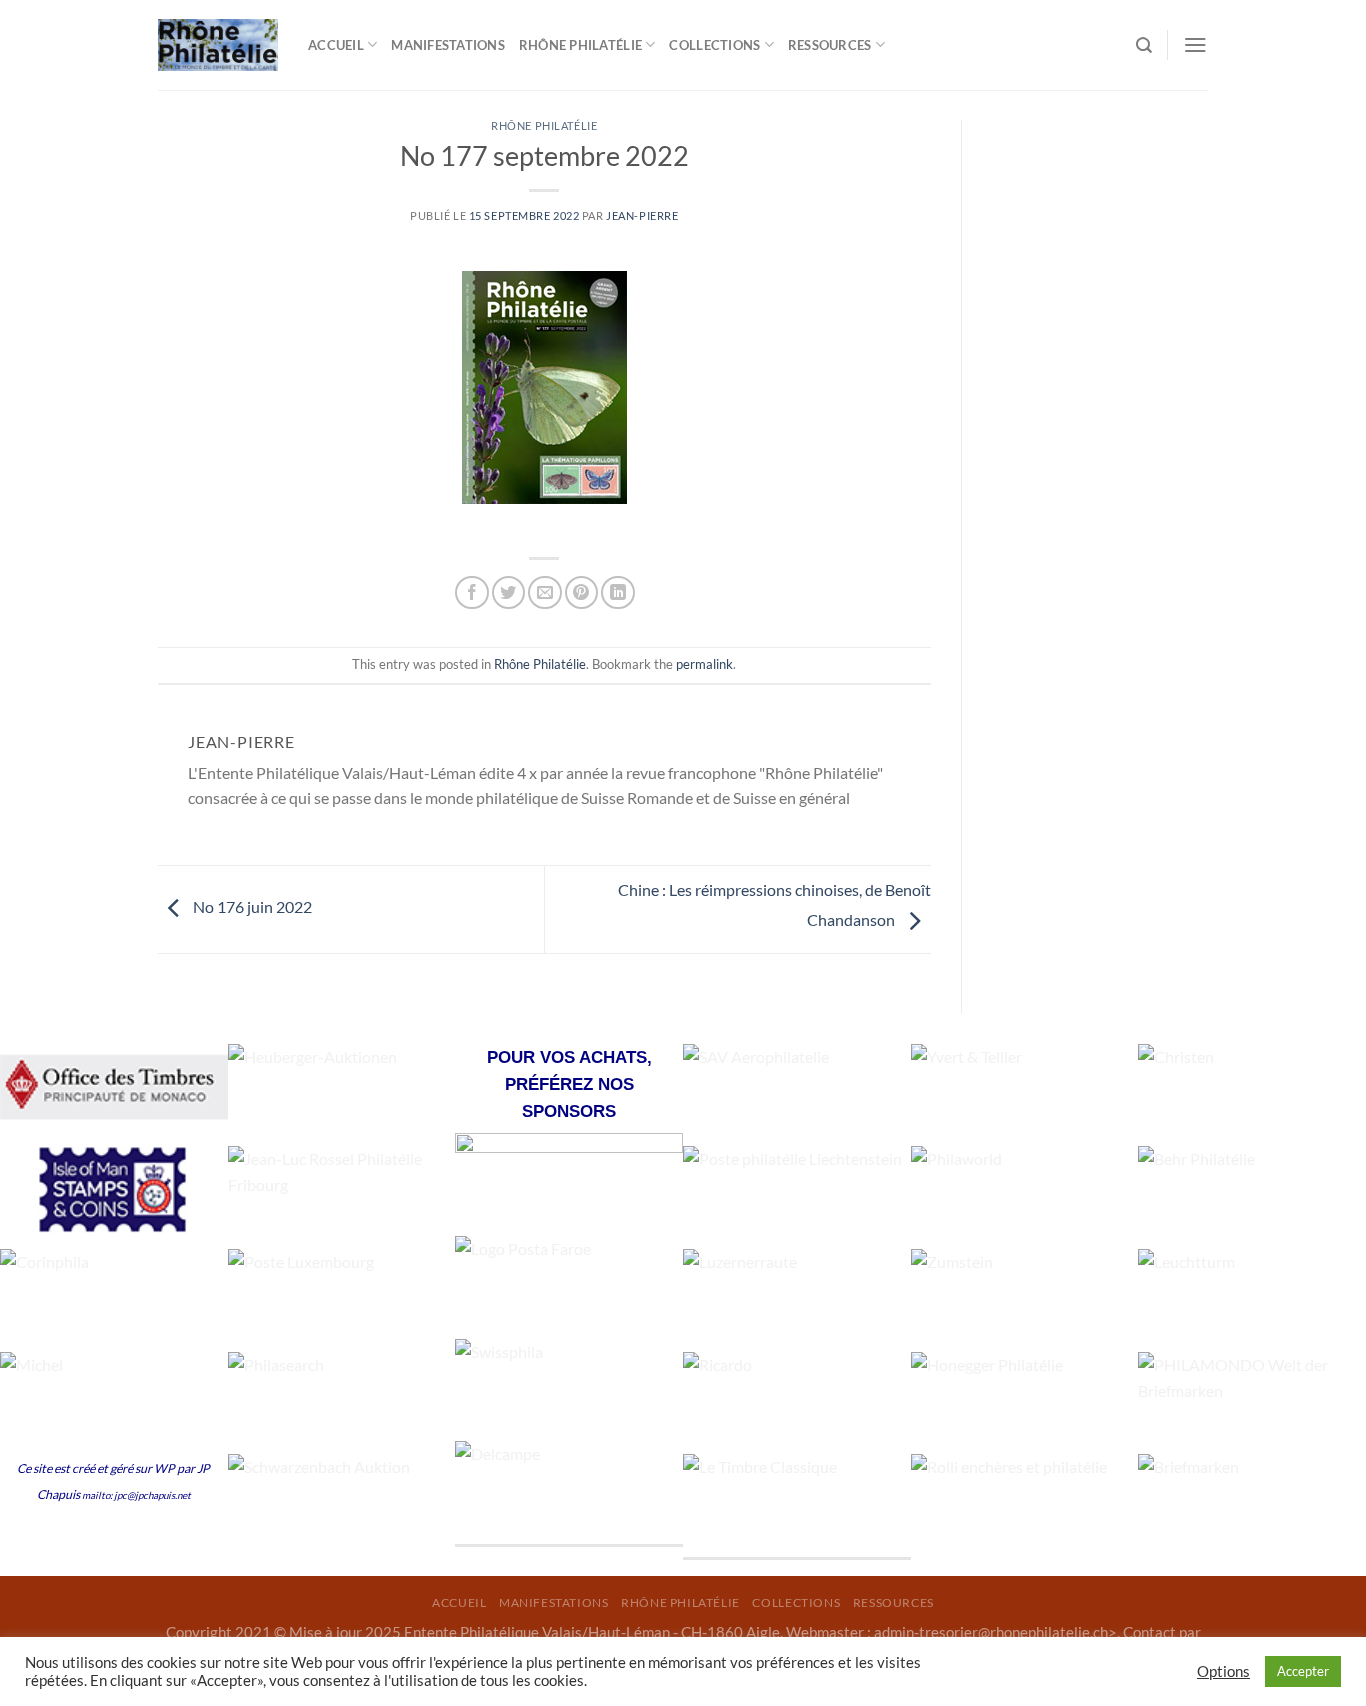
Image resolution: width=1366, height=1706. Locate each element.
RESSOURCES (830, 45)
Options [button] (1223, 1671)
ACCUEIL (336, 45)
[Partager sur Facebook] (471, 592)
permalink (704, 664)
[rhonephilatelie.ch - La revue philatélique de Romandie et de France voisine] (218, 45)
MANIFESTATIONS (448, 45)
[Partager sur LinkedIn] (617, 592)
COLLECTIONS (714, 45)
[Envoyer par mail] (544, 592)
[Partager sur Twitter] (508, 592)
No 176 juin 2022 (251, 906)
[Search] (1144, 45)
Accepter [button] (1303, 1671)
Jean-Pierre (642, 215)
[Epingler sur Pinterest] (581, 592)
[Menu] (1195, 44)
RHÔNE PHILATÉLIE (580, 45)
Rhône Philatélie (544, 125)
